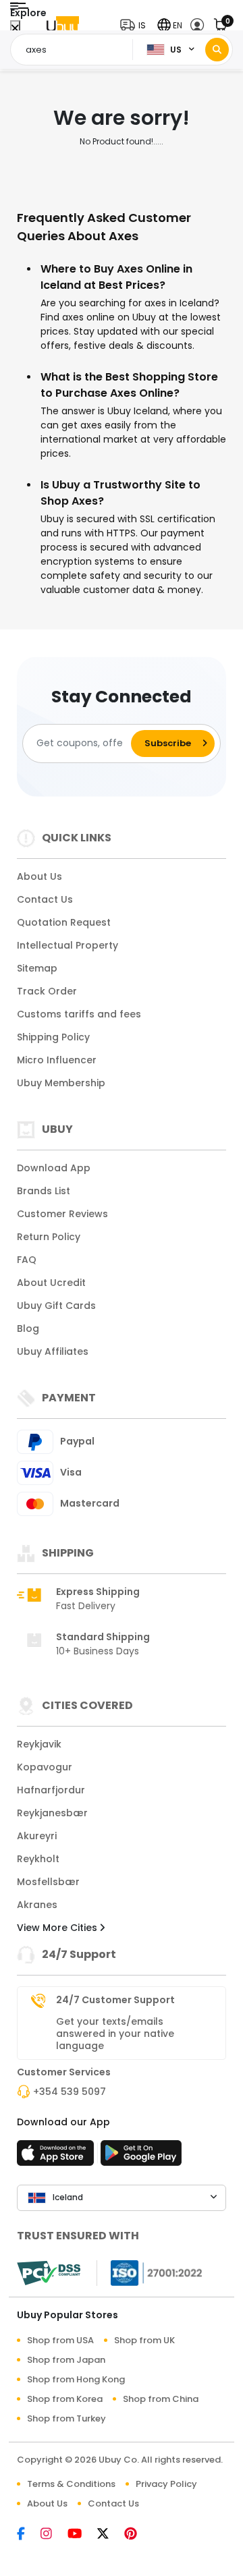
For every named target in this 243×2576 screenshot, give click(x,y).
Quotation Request (64, 922)
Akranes (37, 1905)
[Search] (217, 50)
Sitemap (37, 968)
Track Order (47, 991)
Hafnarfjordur (51, 1790)
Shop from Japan (66, 2360)
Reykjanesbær (52, 1813)
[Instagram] (54, 2535)
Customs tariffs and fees (79, 1014)
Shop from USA (60, 2340)
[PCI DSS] (49, 2273)
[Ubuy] (63, 25)
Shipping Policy (53, 1037)
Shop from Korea (65, 2399)
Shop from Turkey (66, 2418)
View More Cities (58, 1928)
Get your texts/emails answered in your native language (115, 2034)
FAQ (27, 1260)
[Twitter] (111, 2535)
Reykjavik (39, 1744)
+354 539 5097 (70, 2092)
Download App (54, 1168)
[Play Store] (141, 2157)
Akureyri (37, 1836)
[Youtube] (82, 2535)
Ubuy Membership (61, 1083)
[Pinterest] (137, 2535)
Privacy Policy (166, 2484)
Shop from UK (144, 2340)
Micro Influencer (57, 1060)
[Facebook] (29, 2535)
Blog (28, 1328)
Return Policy (49, 1237)
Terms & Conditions (71, 2484)
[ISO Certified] (150, 2272)
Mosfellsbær (48, 1882)
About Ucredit (51, 1283)
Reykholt (38, 1859)
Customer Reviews (62, 1214)
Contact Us (45, 899)
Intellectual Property (67, 945)
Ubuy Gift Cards (56, 1306)
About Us (39, 876)
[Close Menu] (15, 29)
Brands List (44, 1191)
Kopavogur (45, 1767)
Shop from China (161, 2399)
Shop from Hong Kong (76, 2379)
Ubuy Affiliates (53, 1351)
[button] (136, 25)
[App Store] (57, 2157)
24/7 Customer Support (115, 2000)
